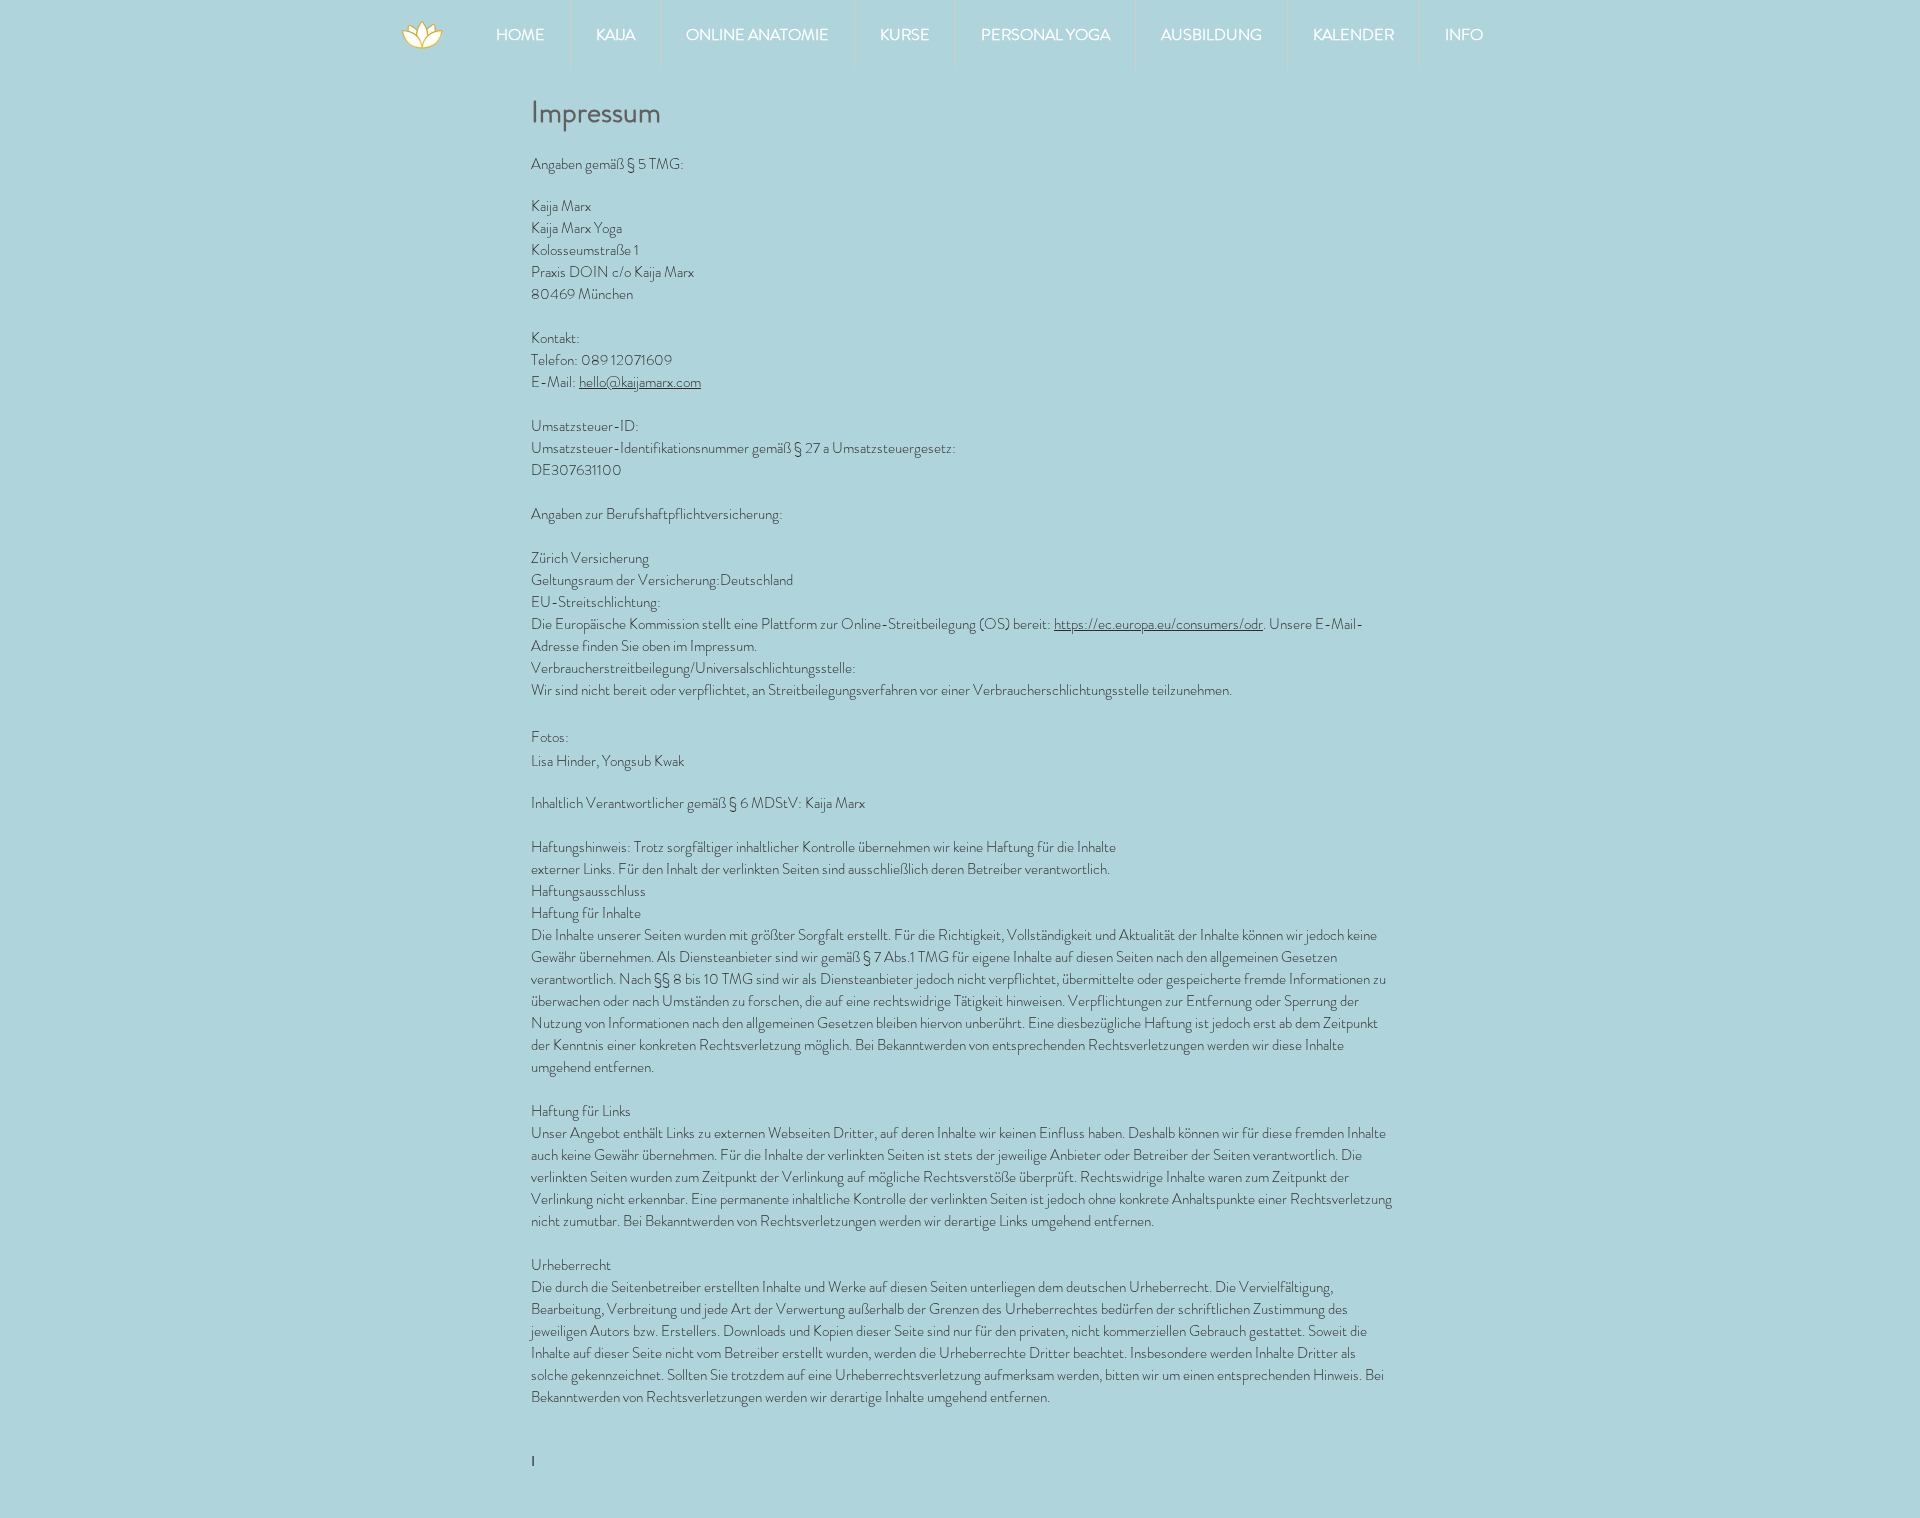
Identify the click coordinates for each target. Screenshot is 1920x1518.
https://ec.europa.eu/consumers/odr (1158, 624)
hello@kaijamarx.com (640, 382)
